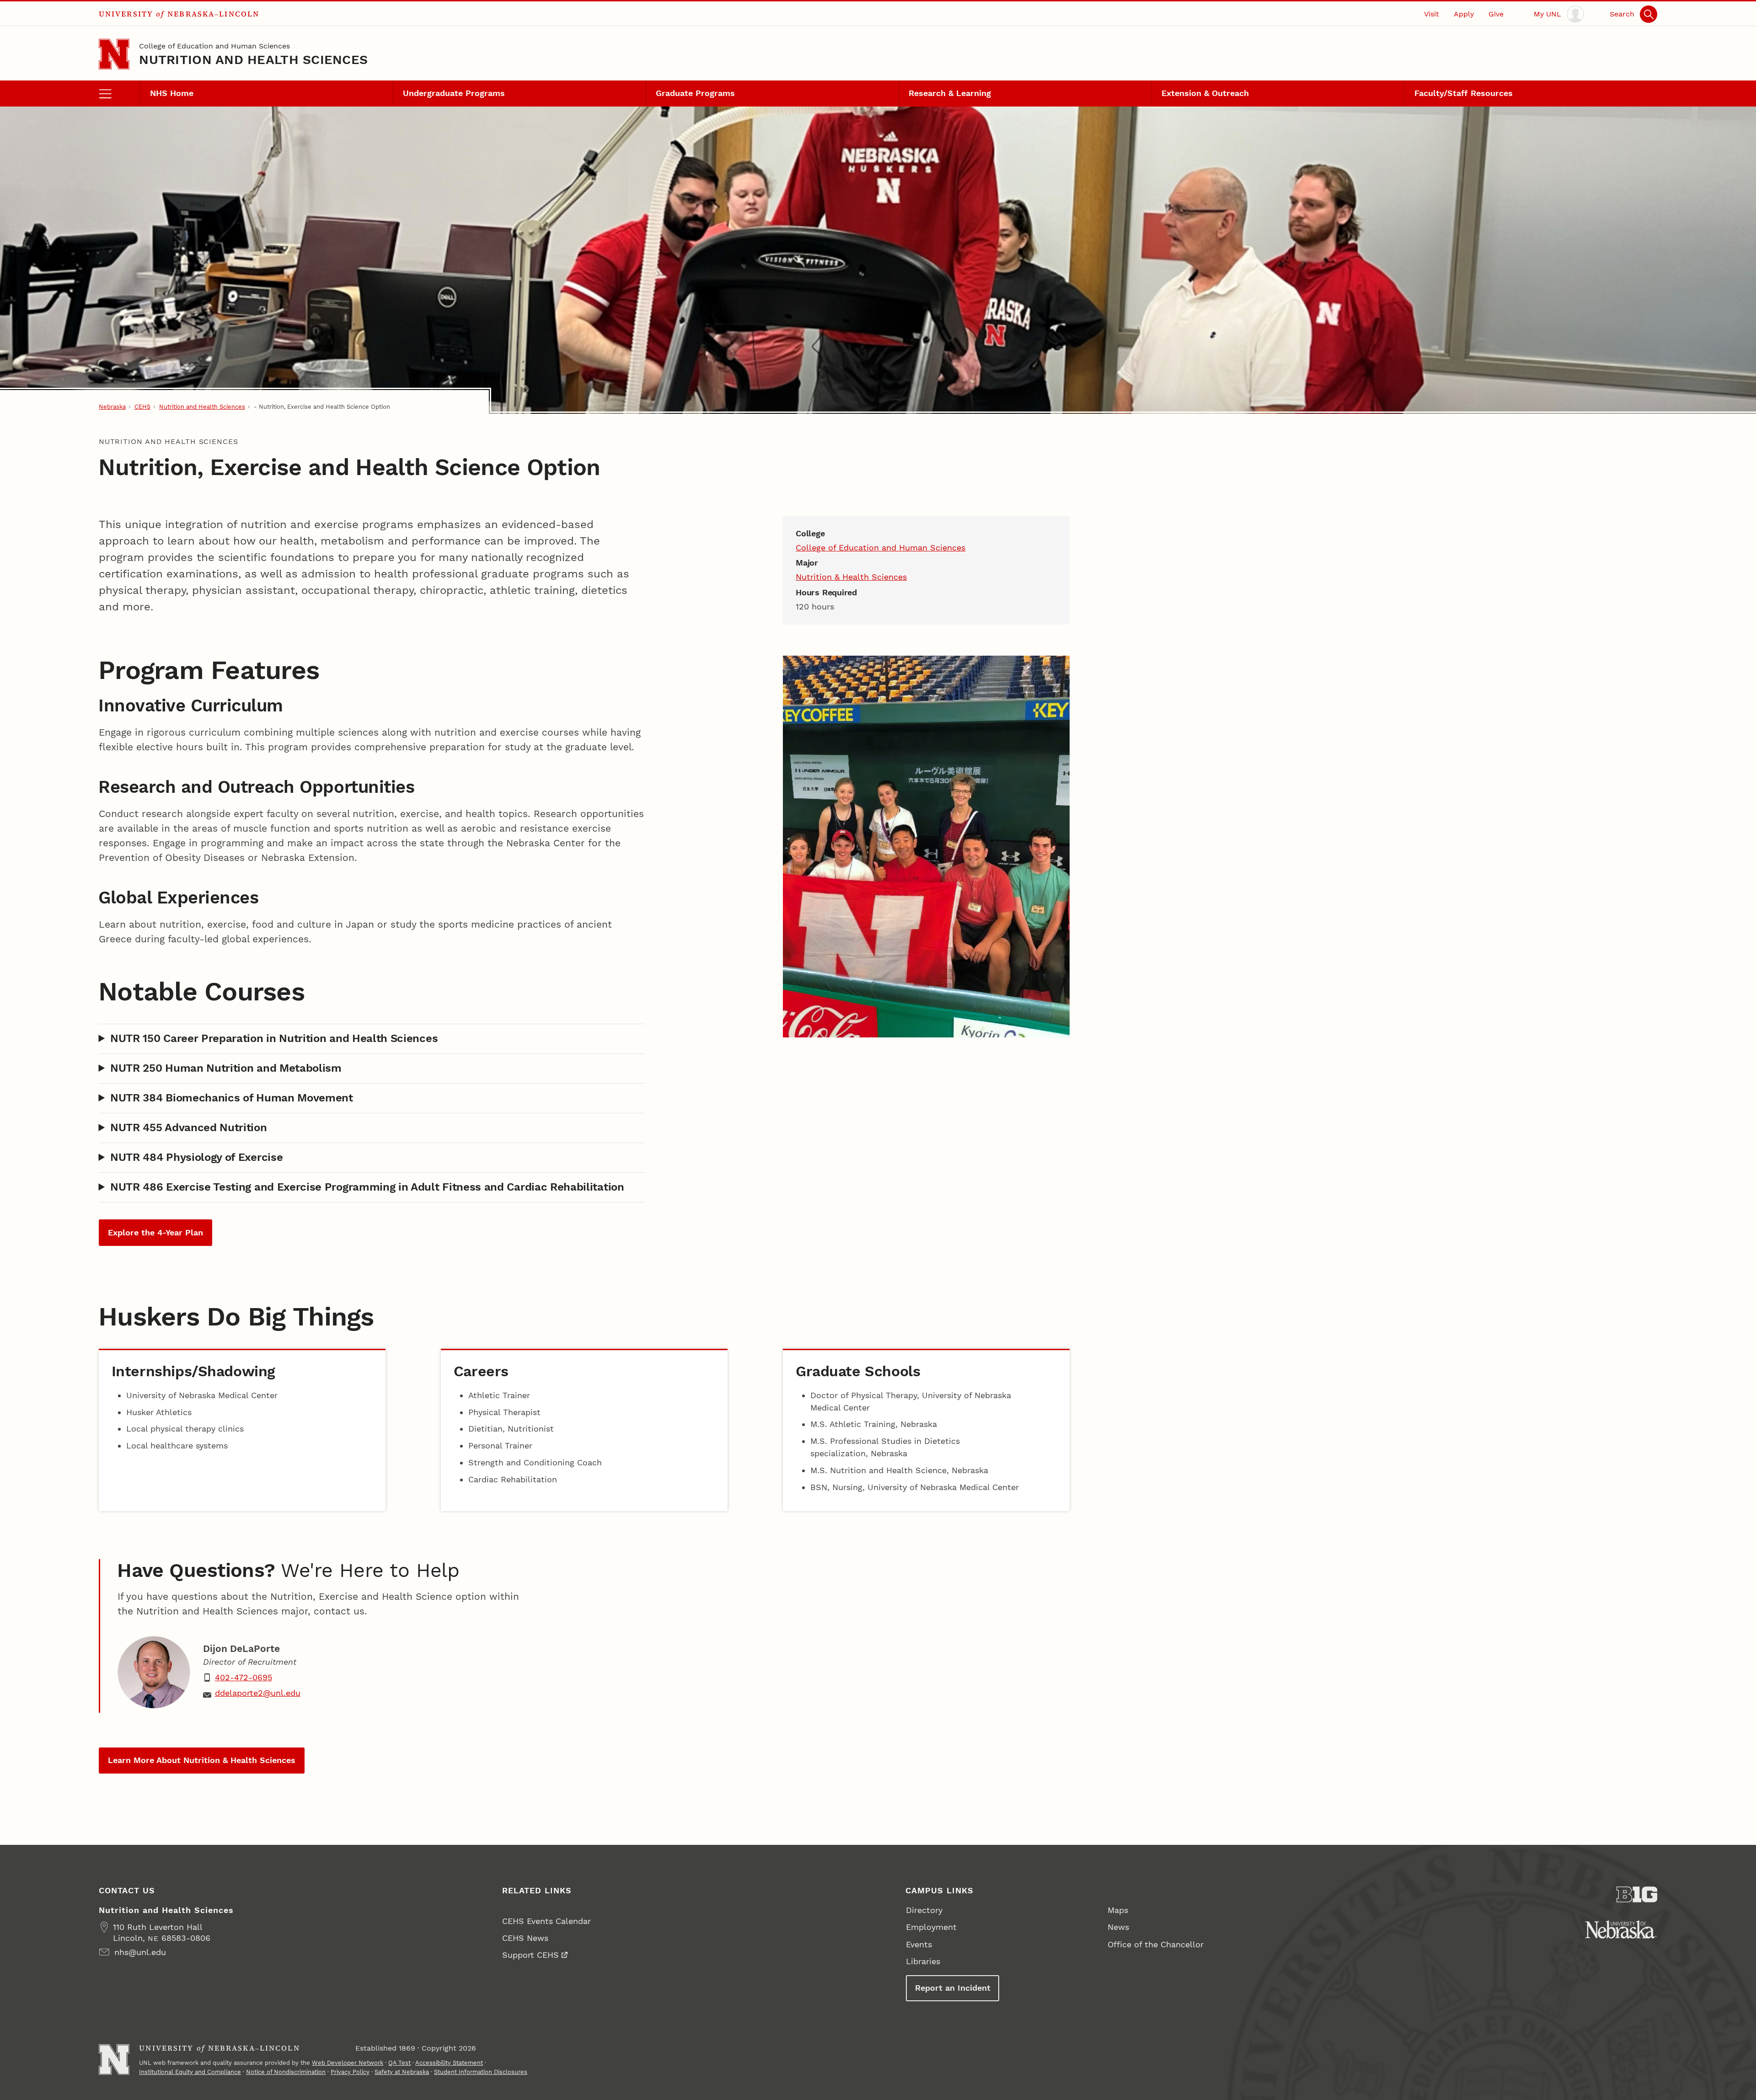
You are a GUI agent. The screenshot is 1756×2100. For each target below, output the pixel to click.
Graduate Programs (695, 93)
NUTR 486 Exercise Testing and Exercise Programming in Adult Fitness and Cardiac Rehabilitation (367, 1187)
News (1118, 1927)
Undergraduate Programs (454, 93)
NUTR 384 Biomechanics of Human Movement (232, 1098)
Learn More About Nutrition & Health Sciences (202, 1760)
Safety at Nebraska (402, 2072)
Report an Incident (953, 1988)
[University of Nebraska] (1621, 1929)
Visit (1432, 14)
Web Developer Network (348, 2063)
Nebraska (112, 407)
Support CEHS (530, 1955)
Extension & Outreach (1205, 93)
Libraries (923, 1961)
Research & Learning (950, 93)
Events (919, 1944)
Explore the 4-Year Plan (155, 1232)
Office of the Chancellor (1156, 1944)
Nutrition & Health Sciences (851, 577)
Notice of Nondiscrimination (286, 2072)
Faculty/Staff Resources (1464, 93)
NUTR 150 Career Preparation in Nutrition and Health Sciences (274, 1038)
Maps (1118, 1910)
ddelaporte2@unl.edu (258, 1693)
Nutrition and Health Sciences (253, 60)
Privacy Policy (350, 2072)
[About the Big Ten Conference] (1637, 1894)
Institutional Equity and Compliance (190, 2072)
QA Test (399, 2063)
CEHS (142, 407)
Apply (1464, 14)
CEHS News (525, 1938)
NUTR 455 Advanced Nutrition (189, 1127)
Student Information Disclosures (481, 2072)
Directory (924, 1910)
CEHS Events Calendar (546, 1921)
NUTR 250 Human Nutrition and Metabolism (226, 1068)
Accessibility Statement (449, 2063)
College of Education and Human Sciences (214, 46)
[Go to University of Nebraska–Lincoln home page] (114, 54)
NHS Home (172, 93)
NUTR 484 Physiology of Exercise (196, 1157)
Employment (931, 1927)
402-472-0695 (244, 1677)
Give (1496, 14)
